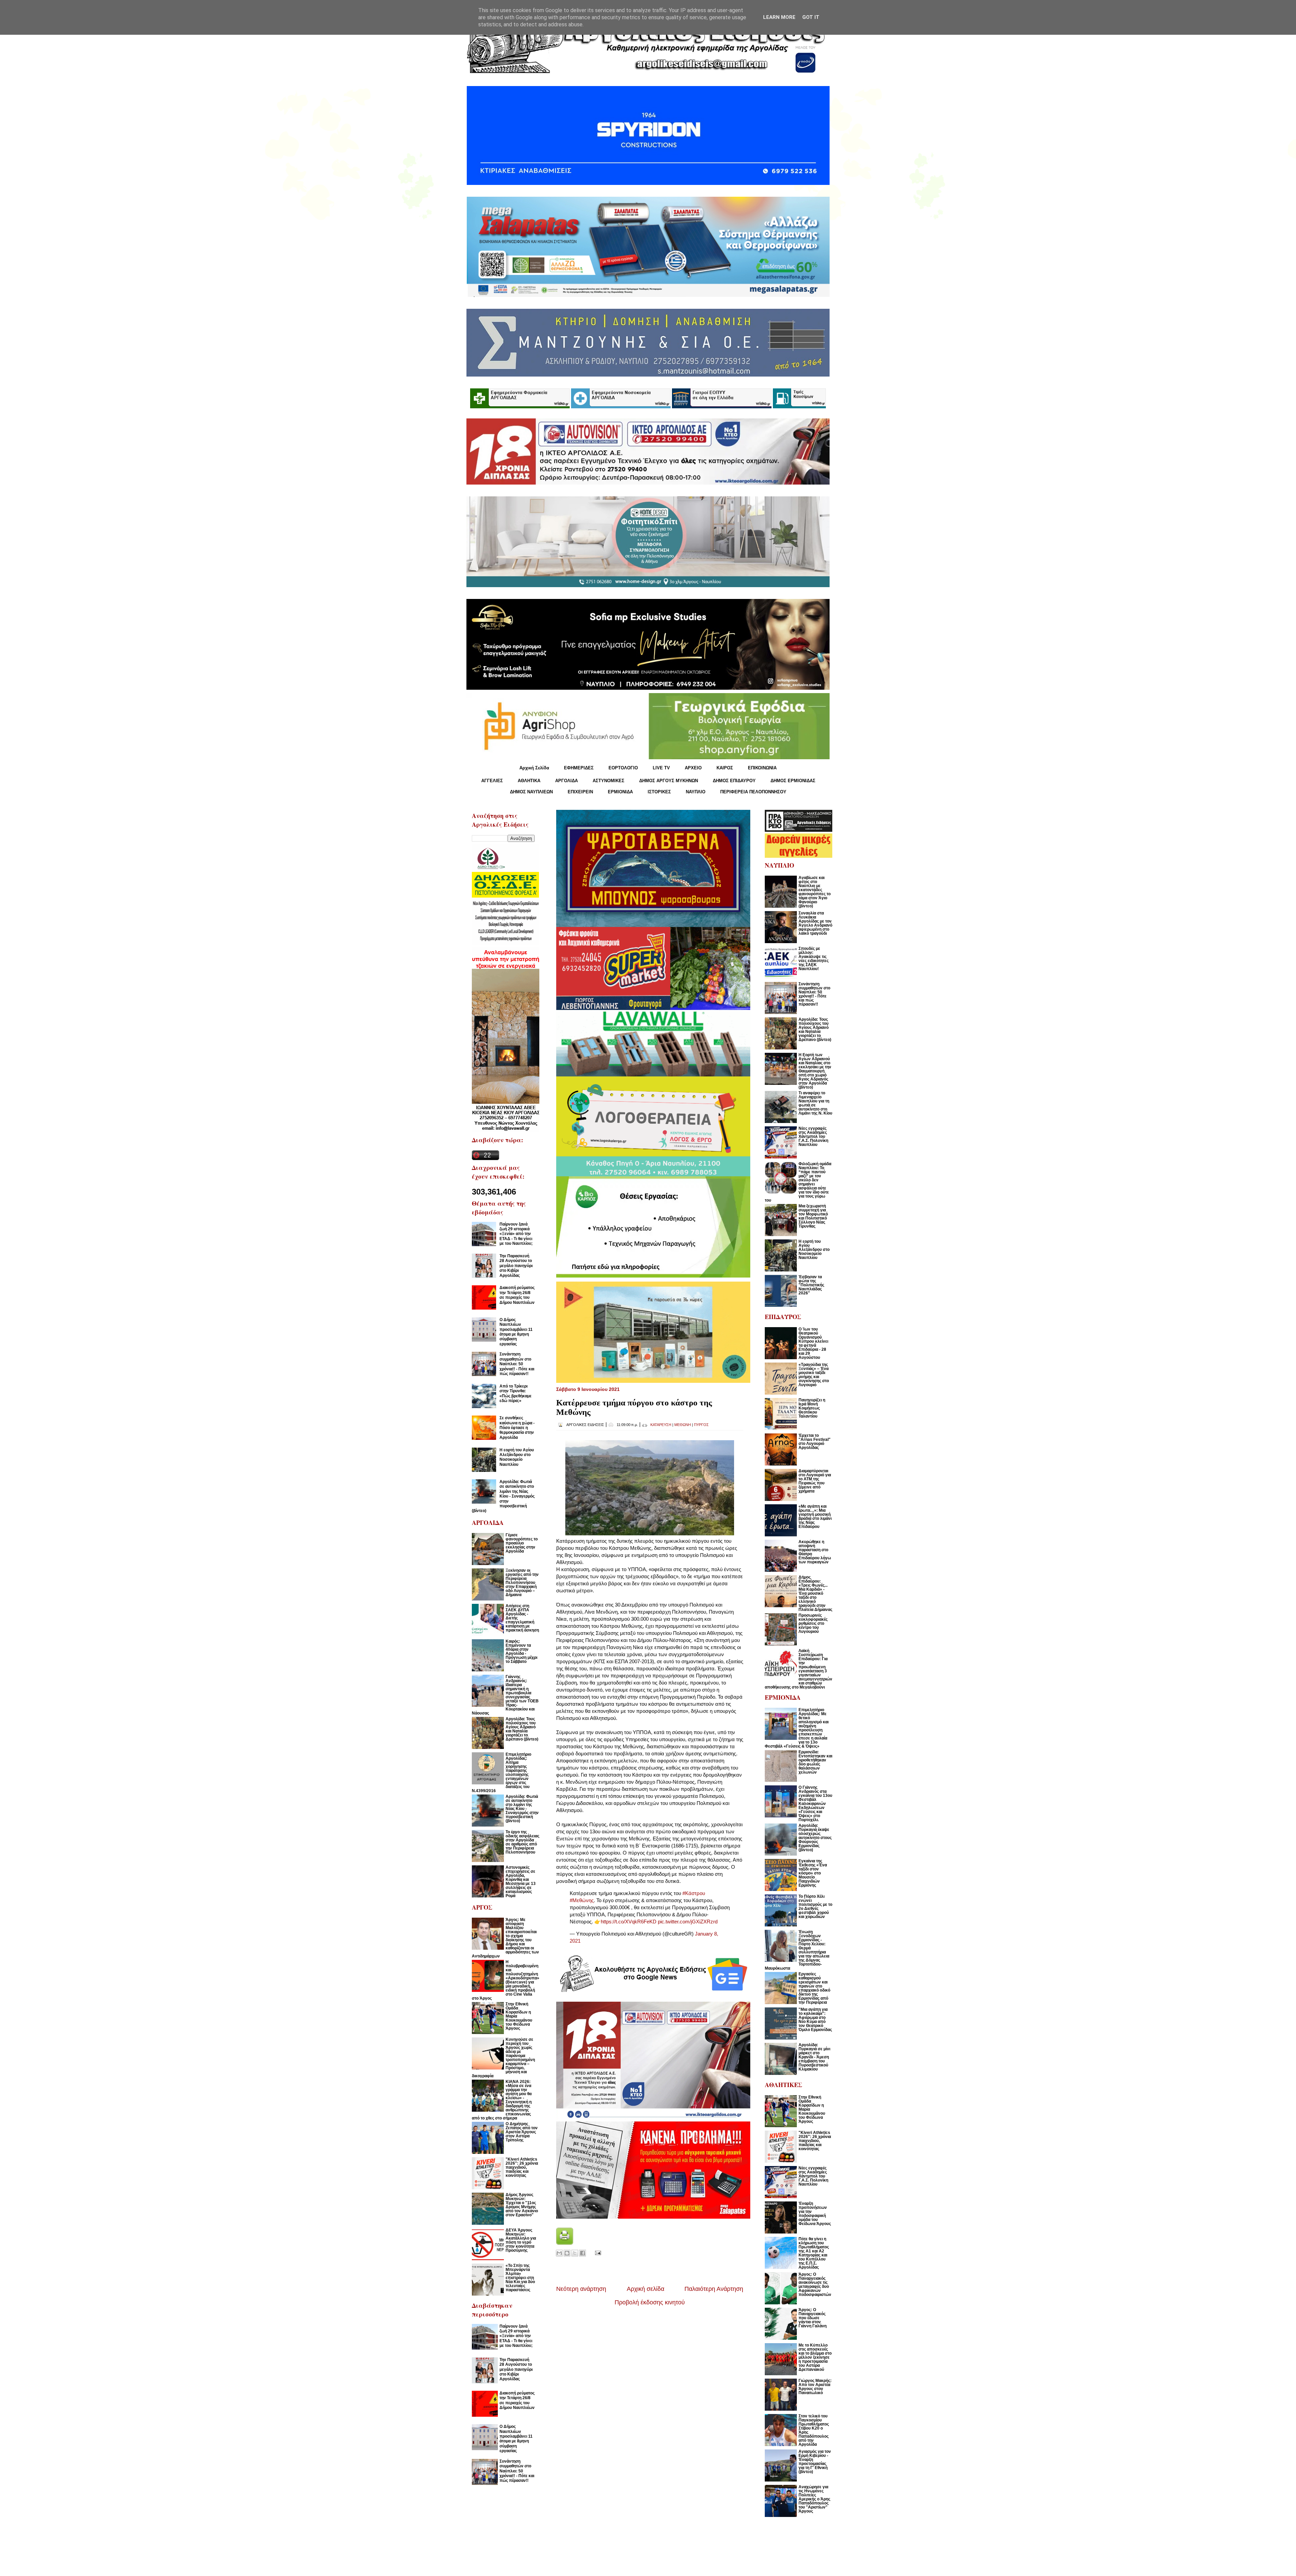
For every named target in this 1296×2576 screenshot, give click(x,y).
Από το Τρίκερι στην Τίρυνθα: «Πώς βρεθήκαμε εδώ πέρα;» (516, 1393)
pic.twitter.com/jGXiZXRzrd (688, 1922)
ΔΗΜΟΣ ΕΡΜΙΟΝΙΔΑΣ (793, 781)
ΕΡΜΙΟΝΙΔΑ (620, 792)
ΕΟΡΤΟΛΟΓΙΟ (623, 768)
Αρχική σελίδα (645, 2289)
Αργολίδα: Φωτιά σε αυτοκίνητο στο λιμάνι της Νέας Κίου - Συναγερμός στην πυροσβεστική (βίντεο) (503, 1496)
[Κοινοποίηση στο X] (575, 2253)
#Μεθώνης (582, 1900)
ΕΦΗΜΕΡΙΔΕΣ (579, 768)
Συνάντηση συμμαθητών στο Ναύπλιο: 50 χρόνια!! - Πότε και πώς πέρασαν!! (517, 1364)
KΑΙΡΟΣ (725, 768)
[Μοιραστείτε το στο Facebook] (583, 2253)
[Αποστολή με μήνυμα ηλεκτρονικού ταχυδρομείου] (559, 2253)
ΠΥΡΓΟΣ (701, 1425)
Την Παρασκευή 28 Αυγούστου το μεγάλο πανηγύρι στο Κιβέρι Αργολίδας (516, 1266)
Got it (811, 17)
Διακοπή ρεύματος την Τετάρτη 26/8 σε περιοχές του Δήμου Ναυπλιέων (517, 1295)
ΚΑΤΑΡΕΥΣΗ (661, 1425)
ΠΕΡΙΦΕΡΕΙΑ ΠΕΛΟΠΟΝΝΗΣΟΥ (753, 792)
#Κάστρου (694, 1893)
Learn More (779, 17)
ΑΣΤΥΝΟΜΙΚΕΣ (609, 781)
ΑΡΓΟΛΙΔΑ (566, 781)
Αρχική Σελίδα (534, 768)
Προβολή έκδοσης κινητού (650, 2302)
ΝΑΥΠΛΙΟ (696, 792)
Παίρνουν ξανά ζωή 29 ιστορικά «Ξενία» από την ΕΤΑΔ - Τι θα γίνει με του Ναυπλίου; (516, 1234)
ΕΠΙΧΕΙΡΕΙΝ (580, 792)
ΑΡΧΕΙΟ (693, 768)
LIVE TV (661, 768)
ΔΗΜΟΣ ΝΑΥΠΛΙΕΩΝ (531, 792)
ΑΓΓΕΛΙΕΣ (492, 781)
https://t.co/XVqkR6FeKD (629, 1922)
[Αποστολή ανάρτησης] (597, 2252)
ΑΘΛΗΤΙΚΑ (529, 781)
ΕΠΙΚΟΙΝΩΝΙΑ (762, 768)
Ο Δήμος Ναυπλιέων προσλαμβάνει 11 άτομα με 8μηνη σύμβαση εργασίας (516, 1332)
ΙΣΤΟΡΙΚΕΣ (659, 792)
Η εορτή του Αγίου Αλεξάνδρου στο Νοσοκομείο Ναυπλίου (517, 1457)
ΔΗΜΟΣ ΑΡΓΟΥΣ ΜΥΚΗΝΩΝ (669, 781)
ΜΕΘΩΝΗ (683, 1425)
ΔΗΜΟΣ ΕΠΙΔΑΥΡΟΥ (734, 781)
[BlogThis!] (567, 2253)
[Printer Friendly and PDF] (565, 2243)
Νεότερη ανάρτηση (581, 2289)
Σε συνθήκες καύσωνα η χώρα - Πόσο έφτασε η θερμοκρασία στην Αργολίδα (517, 1428)
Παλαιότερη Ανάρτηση (714, 2289)
